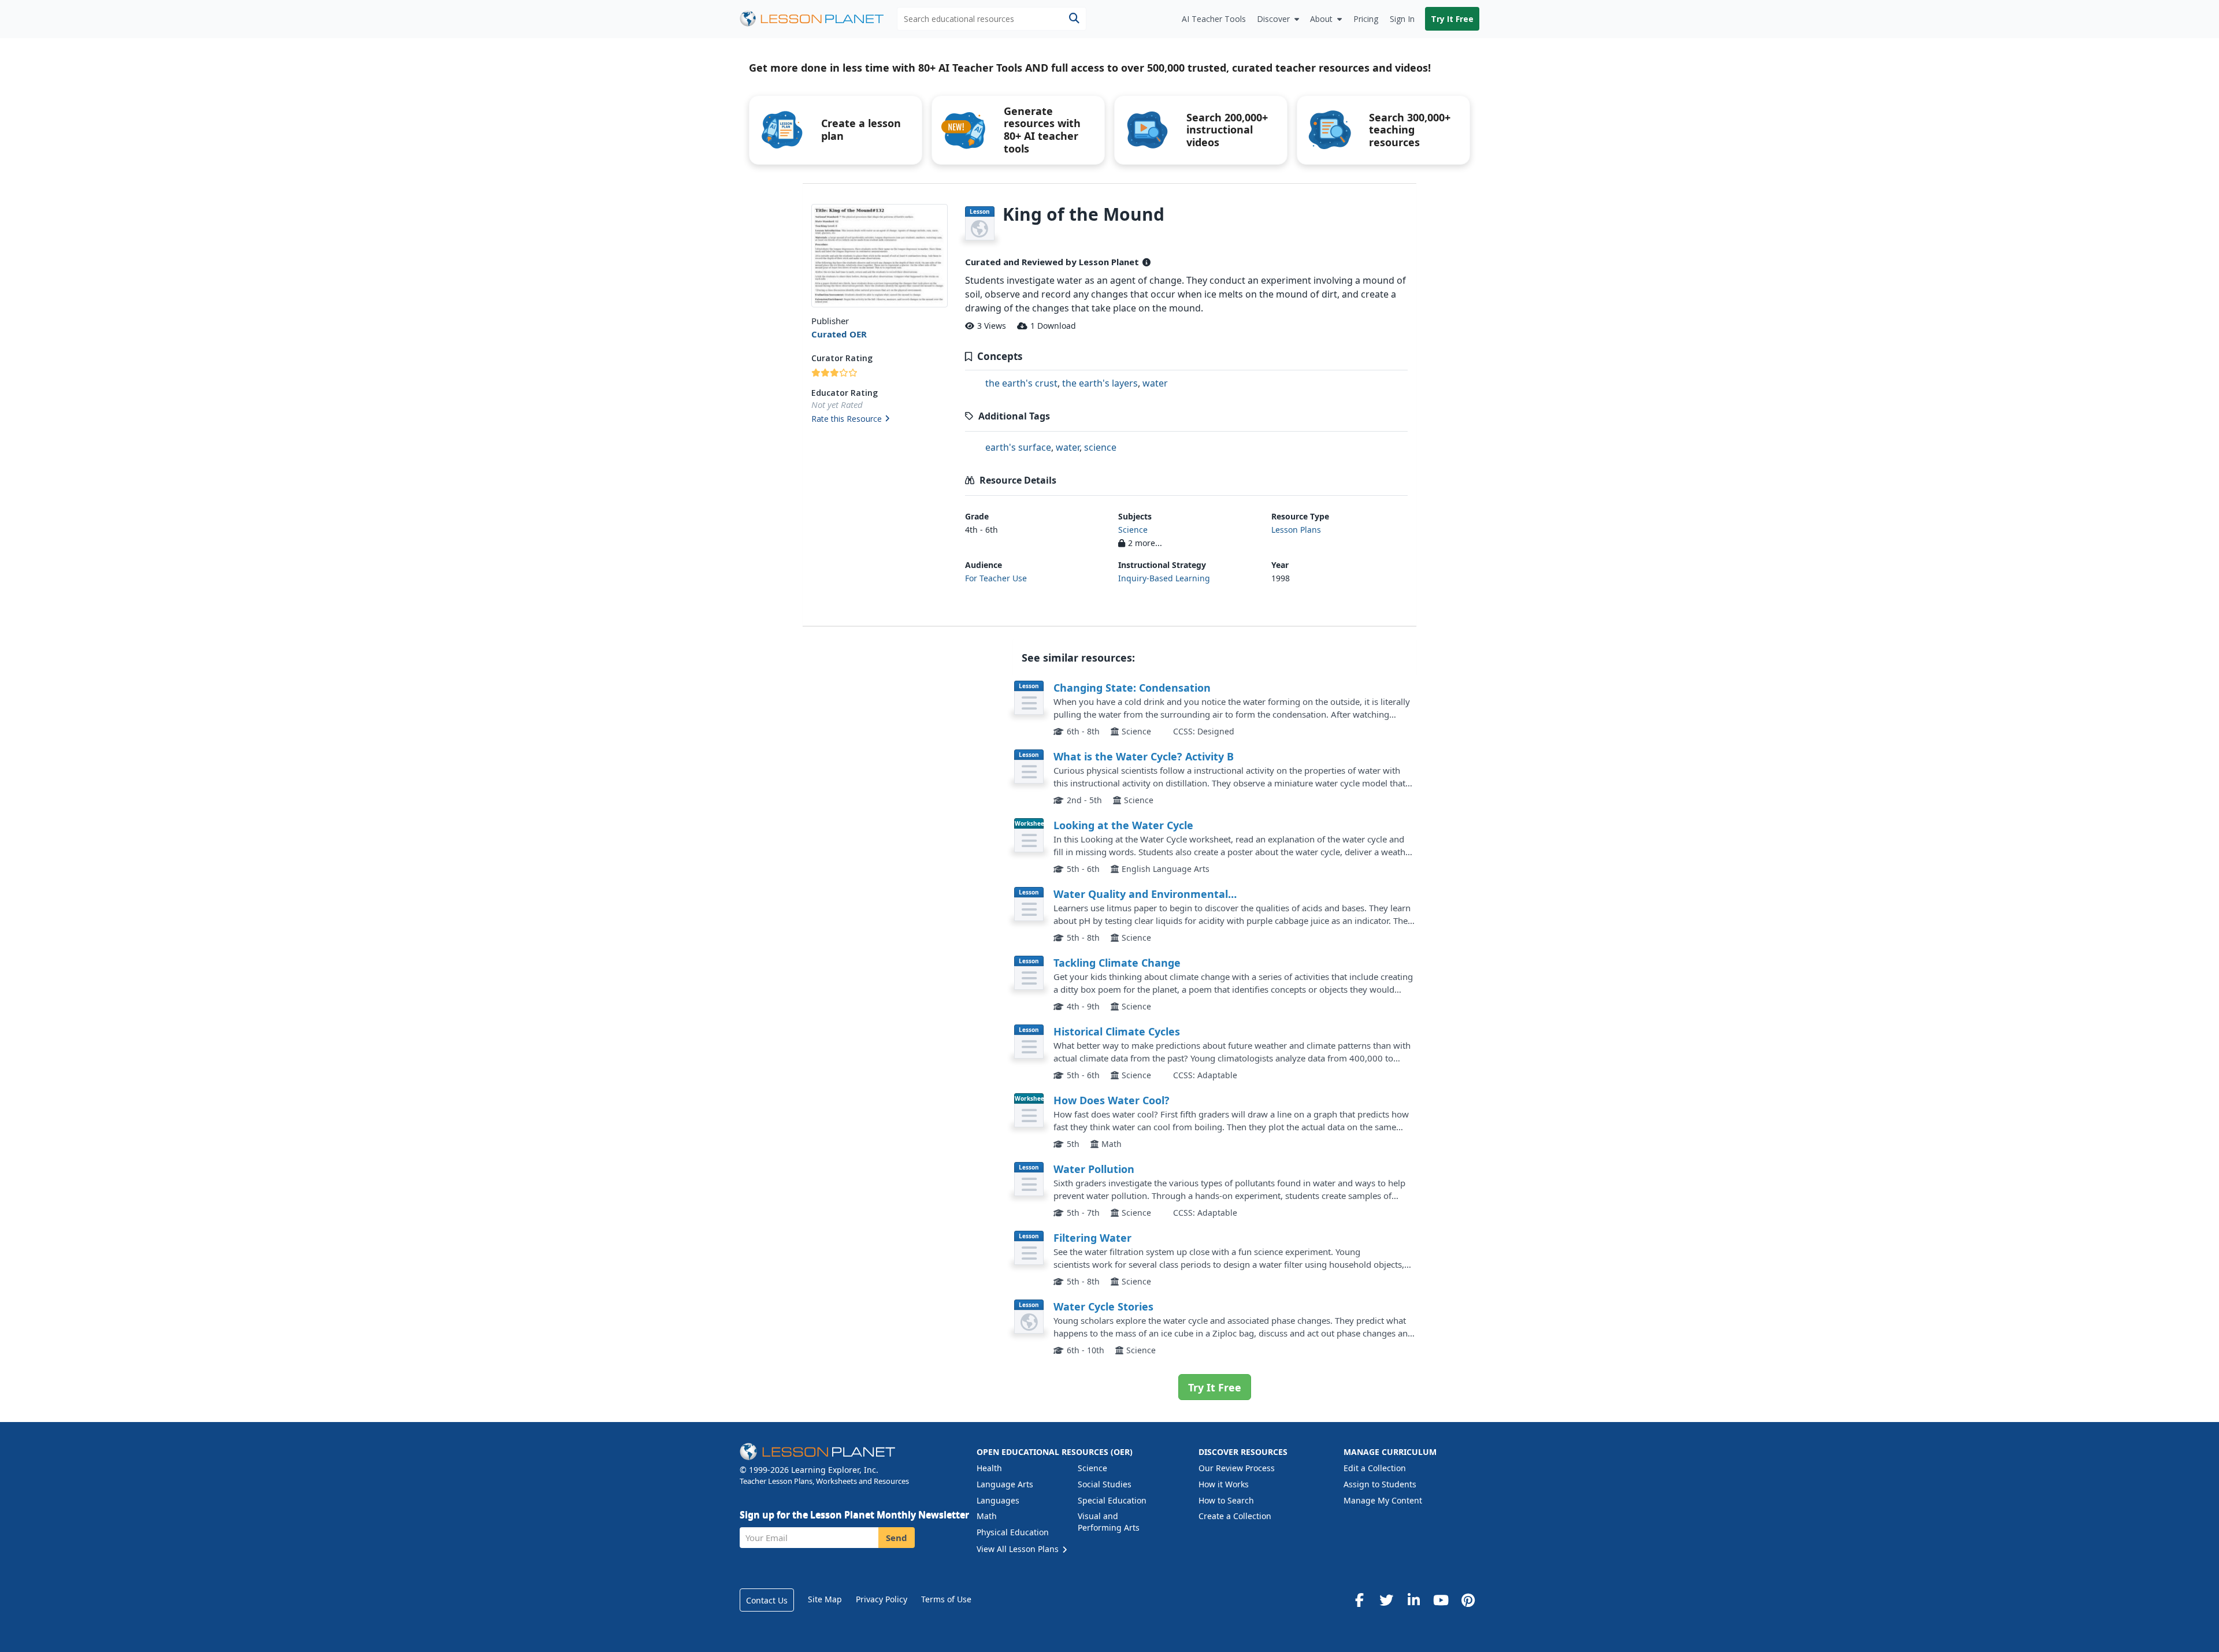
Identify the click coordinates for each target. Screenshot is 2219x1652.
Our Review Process (1237, 1468)
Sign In (1402, 19)
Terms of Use (946, 1599)
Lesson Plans (1296, 530)
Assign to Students (1380, 1484)
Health (989, 1468)
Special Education (1112, 1500)
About (1321, 19)
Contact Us (767, 1600)
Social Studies (1105, 1484)
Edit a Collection (1375, 1468)
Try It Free (1452, 19)
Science (1133, 530)
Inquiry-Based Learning (1164, 578)
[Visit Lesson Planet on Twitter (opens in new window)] (1386, 1600)
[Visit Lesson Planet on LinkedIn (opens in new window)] (1413, 1600)
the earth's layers (1100, 383)
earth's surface (1018, 447)
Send (897, 1538)
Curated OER (839, 334)
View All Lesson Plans (1019, 1549)
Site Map (825, 1599)
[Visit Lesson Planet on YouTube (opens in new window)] (1441, 1600)
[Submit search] (1074, 19)
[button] (879, 420)
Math (987, 1516)
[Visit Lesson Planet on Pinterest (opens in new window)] (1468, 1600)
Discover (1273, 19)
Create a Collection (1235, 1516)
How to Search (1226, 1500)
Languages (998, 1500)
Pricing (1366, 19)
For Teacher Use (996, 578)
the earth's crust (1021, 383)
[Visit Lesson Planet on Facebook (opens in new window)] (1359, 1600)
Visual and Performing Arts (1109, 1522)
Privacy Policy (882, 1599)
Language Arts (1005, 1484)
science (1100, 447)
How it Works (1224, 1484)
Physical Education (1013, 1532)
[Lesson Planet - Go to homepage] (818, 19)
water (1155, 383)
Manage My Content (1383, 1500)
